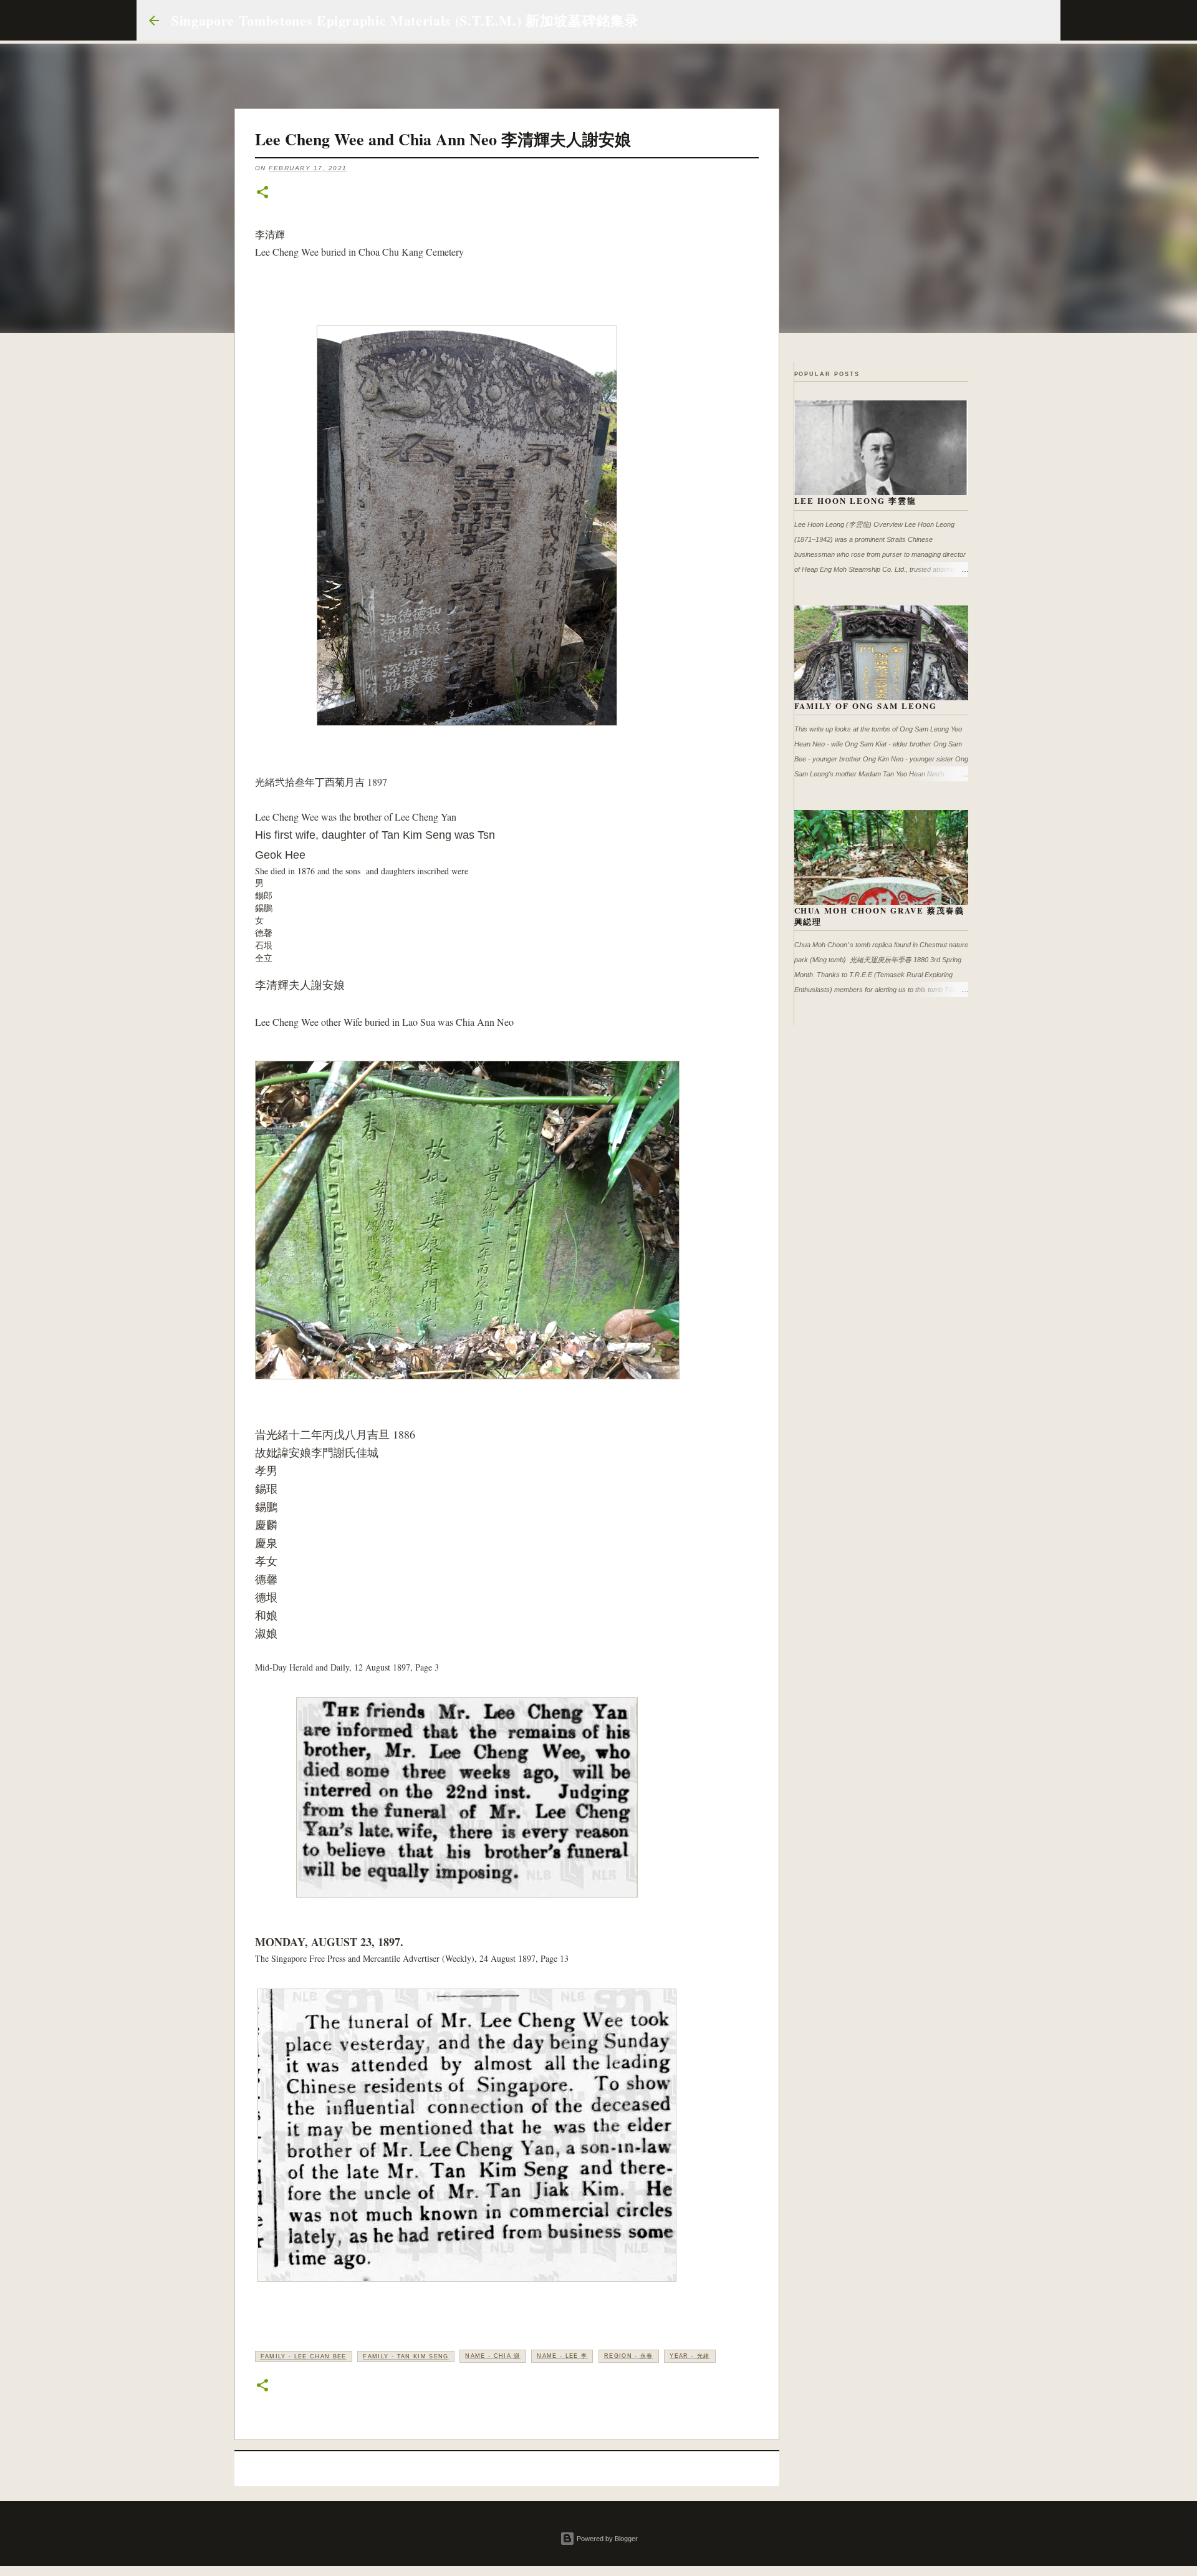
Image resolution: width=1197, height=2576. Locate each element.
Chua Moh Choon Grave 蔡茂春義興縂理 (880, 916)
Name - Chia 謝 (493, 2356)
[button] (262, 193)
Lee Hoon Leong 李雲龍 (856, 500)
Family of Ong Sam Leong (866, 706)
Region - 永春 (629, 2356)
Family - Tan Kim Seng (406, 2357)
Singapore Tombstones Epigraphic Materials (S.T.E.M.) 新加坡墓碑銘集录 (405, 20)
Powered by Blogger (606, 2539)
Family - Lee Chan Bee (304, 2357)
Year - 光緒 (690, 2356)
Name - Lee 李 (562, 2356)
